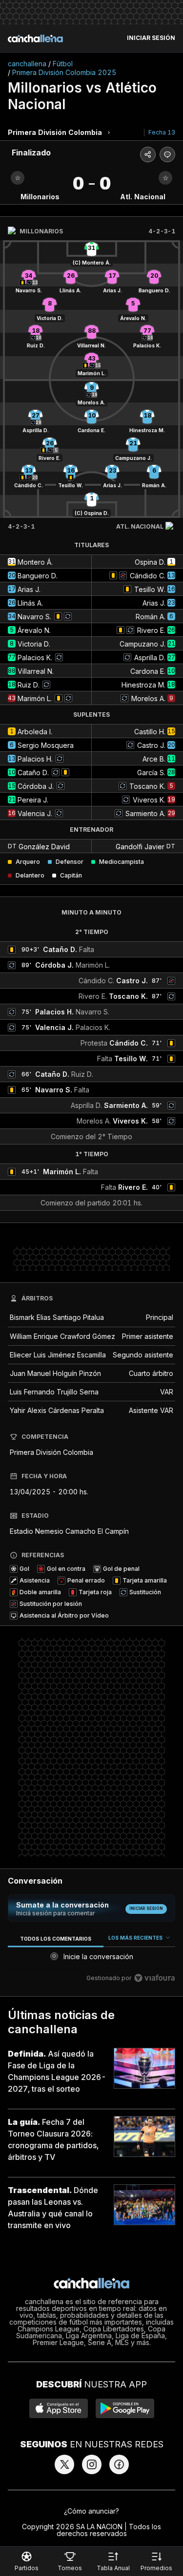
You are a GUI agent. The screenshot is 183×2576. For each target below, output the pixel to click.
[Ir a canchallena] (35, 38)
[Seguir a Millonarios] (18, 178)
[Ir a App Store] (59, 2408)
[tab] (56, 1938)
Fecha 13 (162, 132)
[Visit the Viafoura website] (154, 1978)
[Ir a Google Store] (125, 2408)
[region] (91, 1960)
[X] (64, 2464)
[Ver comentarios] (167, 154)
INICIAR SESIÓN (151, 38)
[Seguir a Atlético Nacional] (165, 178)
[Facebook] (119, 2464)
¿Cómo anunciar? (91, 2511)
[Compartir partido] (148, 154)
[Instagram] (92, 2464)
